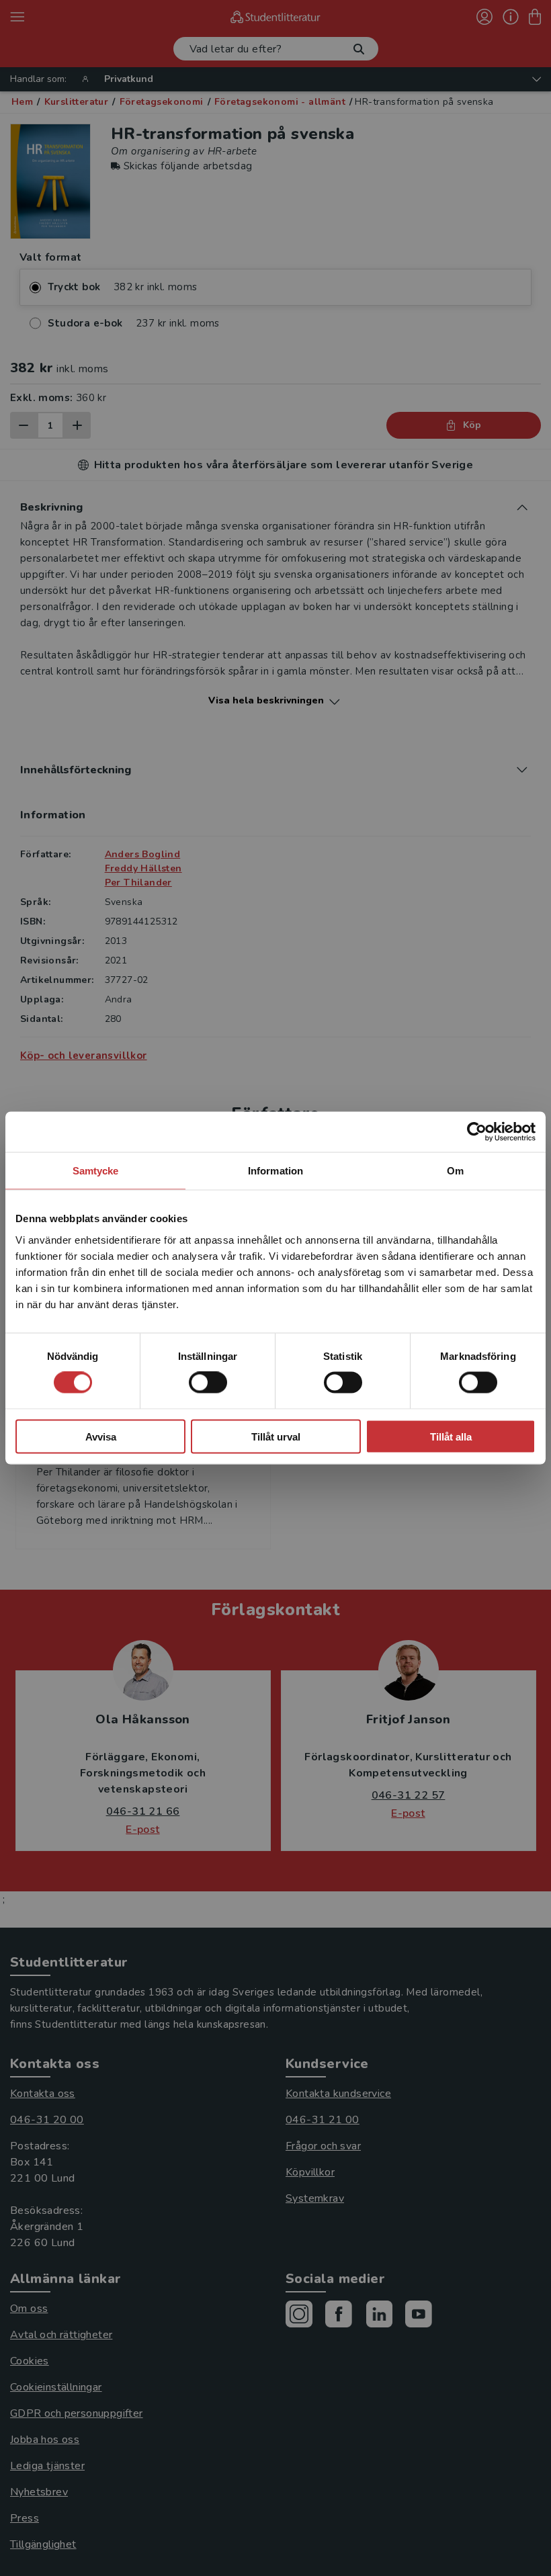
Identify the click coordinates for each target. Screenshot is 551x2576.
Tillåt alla (451, 1436)
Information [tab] (275, 1171)
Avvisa (101, 1436)
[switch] (208, 1383)
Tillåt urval (276, 1436)
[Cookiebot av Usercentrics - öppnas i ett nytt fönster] (477, 1132)
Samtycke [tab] (96, 1171)
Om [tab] (455, 1171)
